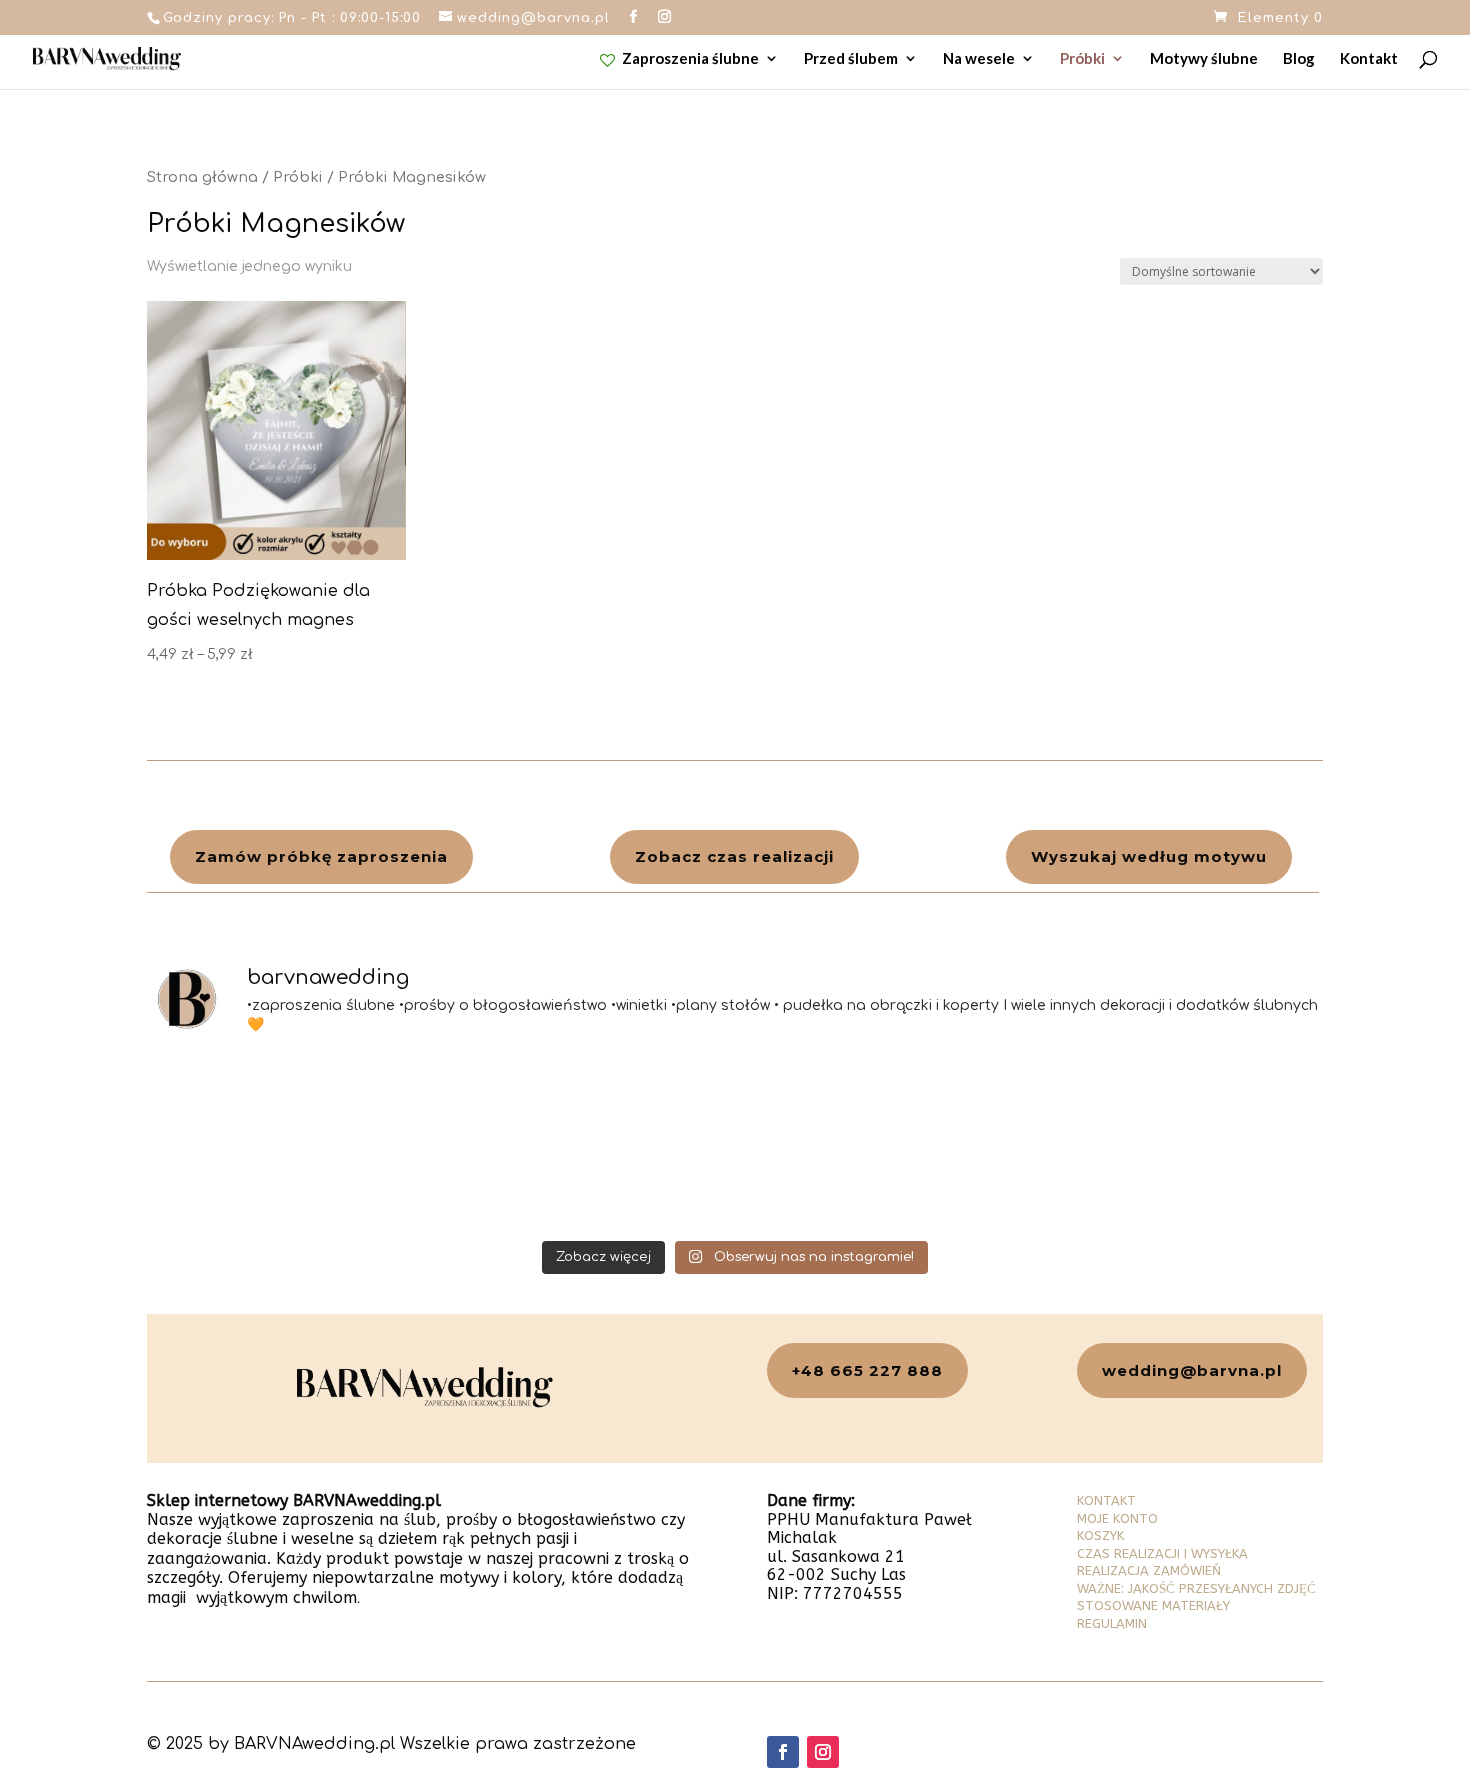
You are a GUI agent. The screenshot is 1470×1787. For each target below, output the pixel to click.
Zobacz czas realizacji (734, 856)
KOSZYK (1100, 1535)
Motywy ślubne (1204, 59)
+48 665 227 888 (867, 1370)
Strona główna (202, 177)
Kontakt (1369, 59)
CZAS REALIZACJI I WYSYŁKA (1162, 1553)
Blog (1299, 59)
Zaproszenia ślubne (690, 59)
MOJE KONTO (1117, 1518)
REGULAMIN (1112, 1623)
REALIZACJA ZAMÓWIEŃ (1149, 1570)
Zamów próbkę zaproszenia (321, 856)
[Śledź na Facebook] (783, 1752)
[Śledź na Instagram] (823, 1752)
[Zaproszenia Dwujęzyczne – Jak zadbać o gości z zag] (587, 1143)
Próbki (1082, 59)
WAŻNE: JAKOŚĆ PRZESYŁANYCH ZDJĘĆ (1196, 1588)
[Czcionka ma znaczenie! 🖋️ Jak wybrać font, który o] (1180, 1143)
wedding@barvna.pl (1192, 1370)
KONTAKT (1106, 1500)
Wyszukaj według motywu (1149, 856)
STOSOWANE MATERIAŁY (1153, 1605)
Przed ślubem (851, 59)
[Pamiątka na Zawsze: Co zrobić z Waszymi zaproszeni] (290, 1143)
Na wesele (979, 59)
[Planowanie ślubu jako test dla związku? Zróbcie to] (883, 1143)
